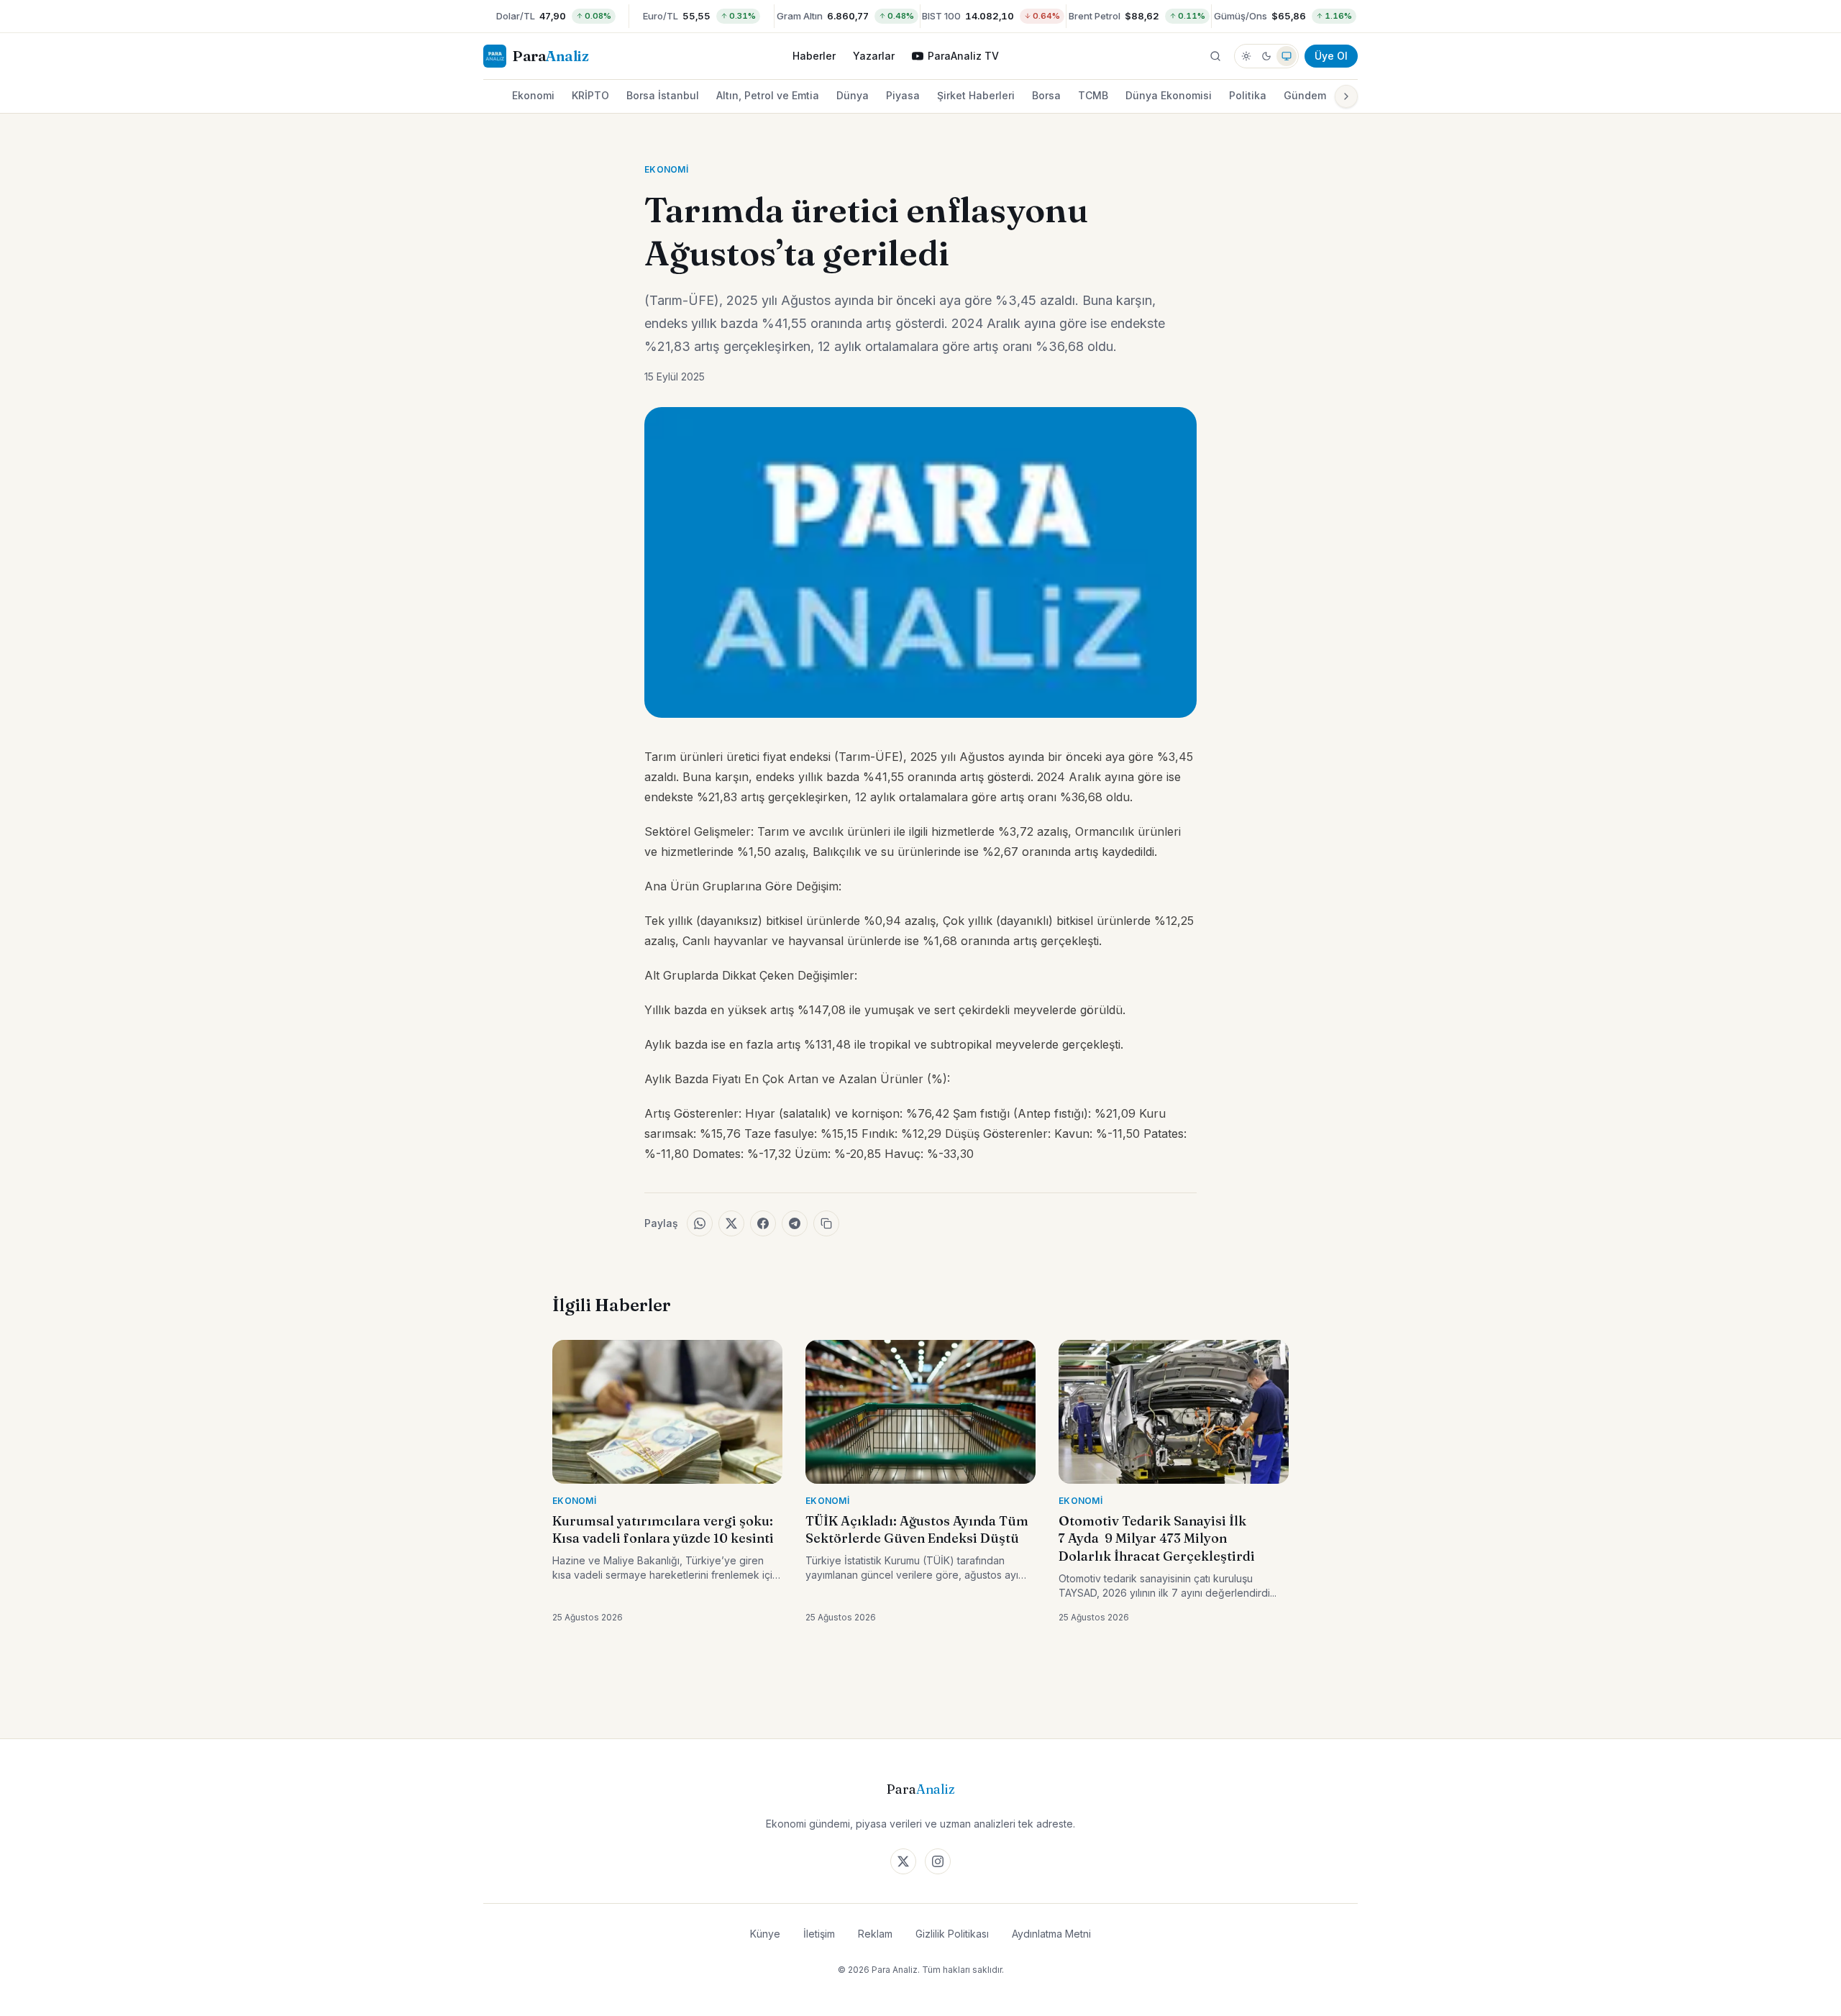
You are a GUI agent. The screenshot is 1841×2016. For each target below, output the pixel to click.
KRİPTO (590, 95)
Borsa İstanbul (663, 95)
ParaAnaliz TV (963, 56)
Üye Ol (1331, 56)
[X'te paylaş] (731, 1223)
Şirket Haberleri (976, 95)
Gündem (1305, 95)
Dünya (853, 95)
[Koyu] (1266, 56)
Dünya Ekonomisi (1169, 95)
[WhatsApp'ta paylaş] (700, 1223)
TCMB (1093, 95)
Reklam (875, 1934)
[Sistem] (1287, 56)
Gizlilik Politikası (952, 1934)
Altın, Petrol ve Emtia (768, 95)
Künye (765, 1934)
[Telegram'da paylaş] (795, 1223)
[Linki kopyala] (826, 1223)
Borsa (1046, 95)
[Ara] (1215, 56)
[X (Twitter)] (903, 1861)
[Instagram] (938, 1861)
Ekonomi (533, 95)
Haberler (814, 56)
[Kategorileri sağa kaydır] (1346, 96)
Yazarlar (874, 56)
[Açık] (1246, 56)
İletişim (819, 1934)
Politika (1248, 95)
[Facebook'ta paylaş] (763, 1223)
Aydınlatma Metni (1051, 1934)
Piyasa (903, 95)
